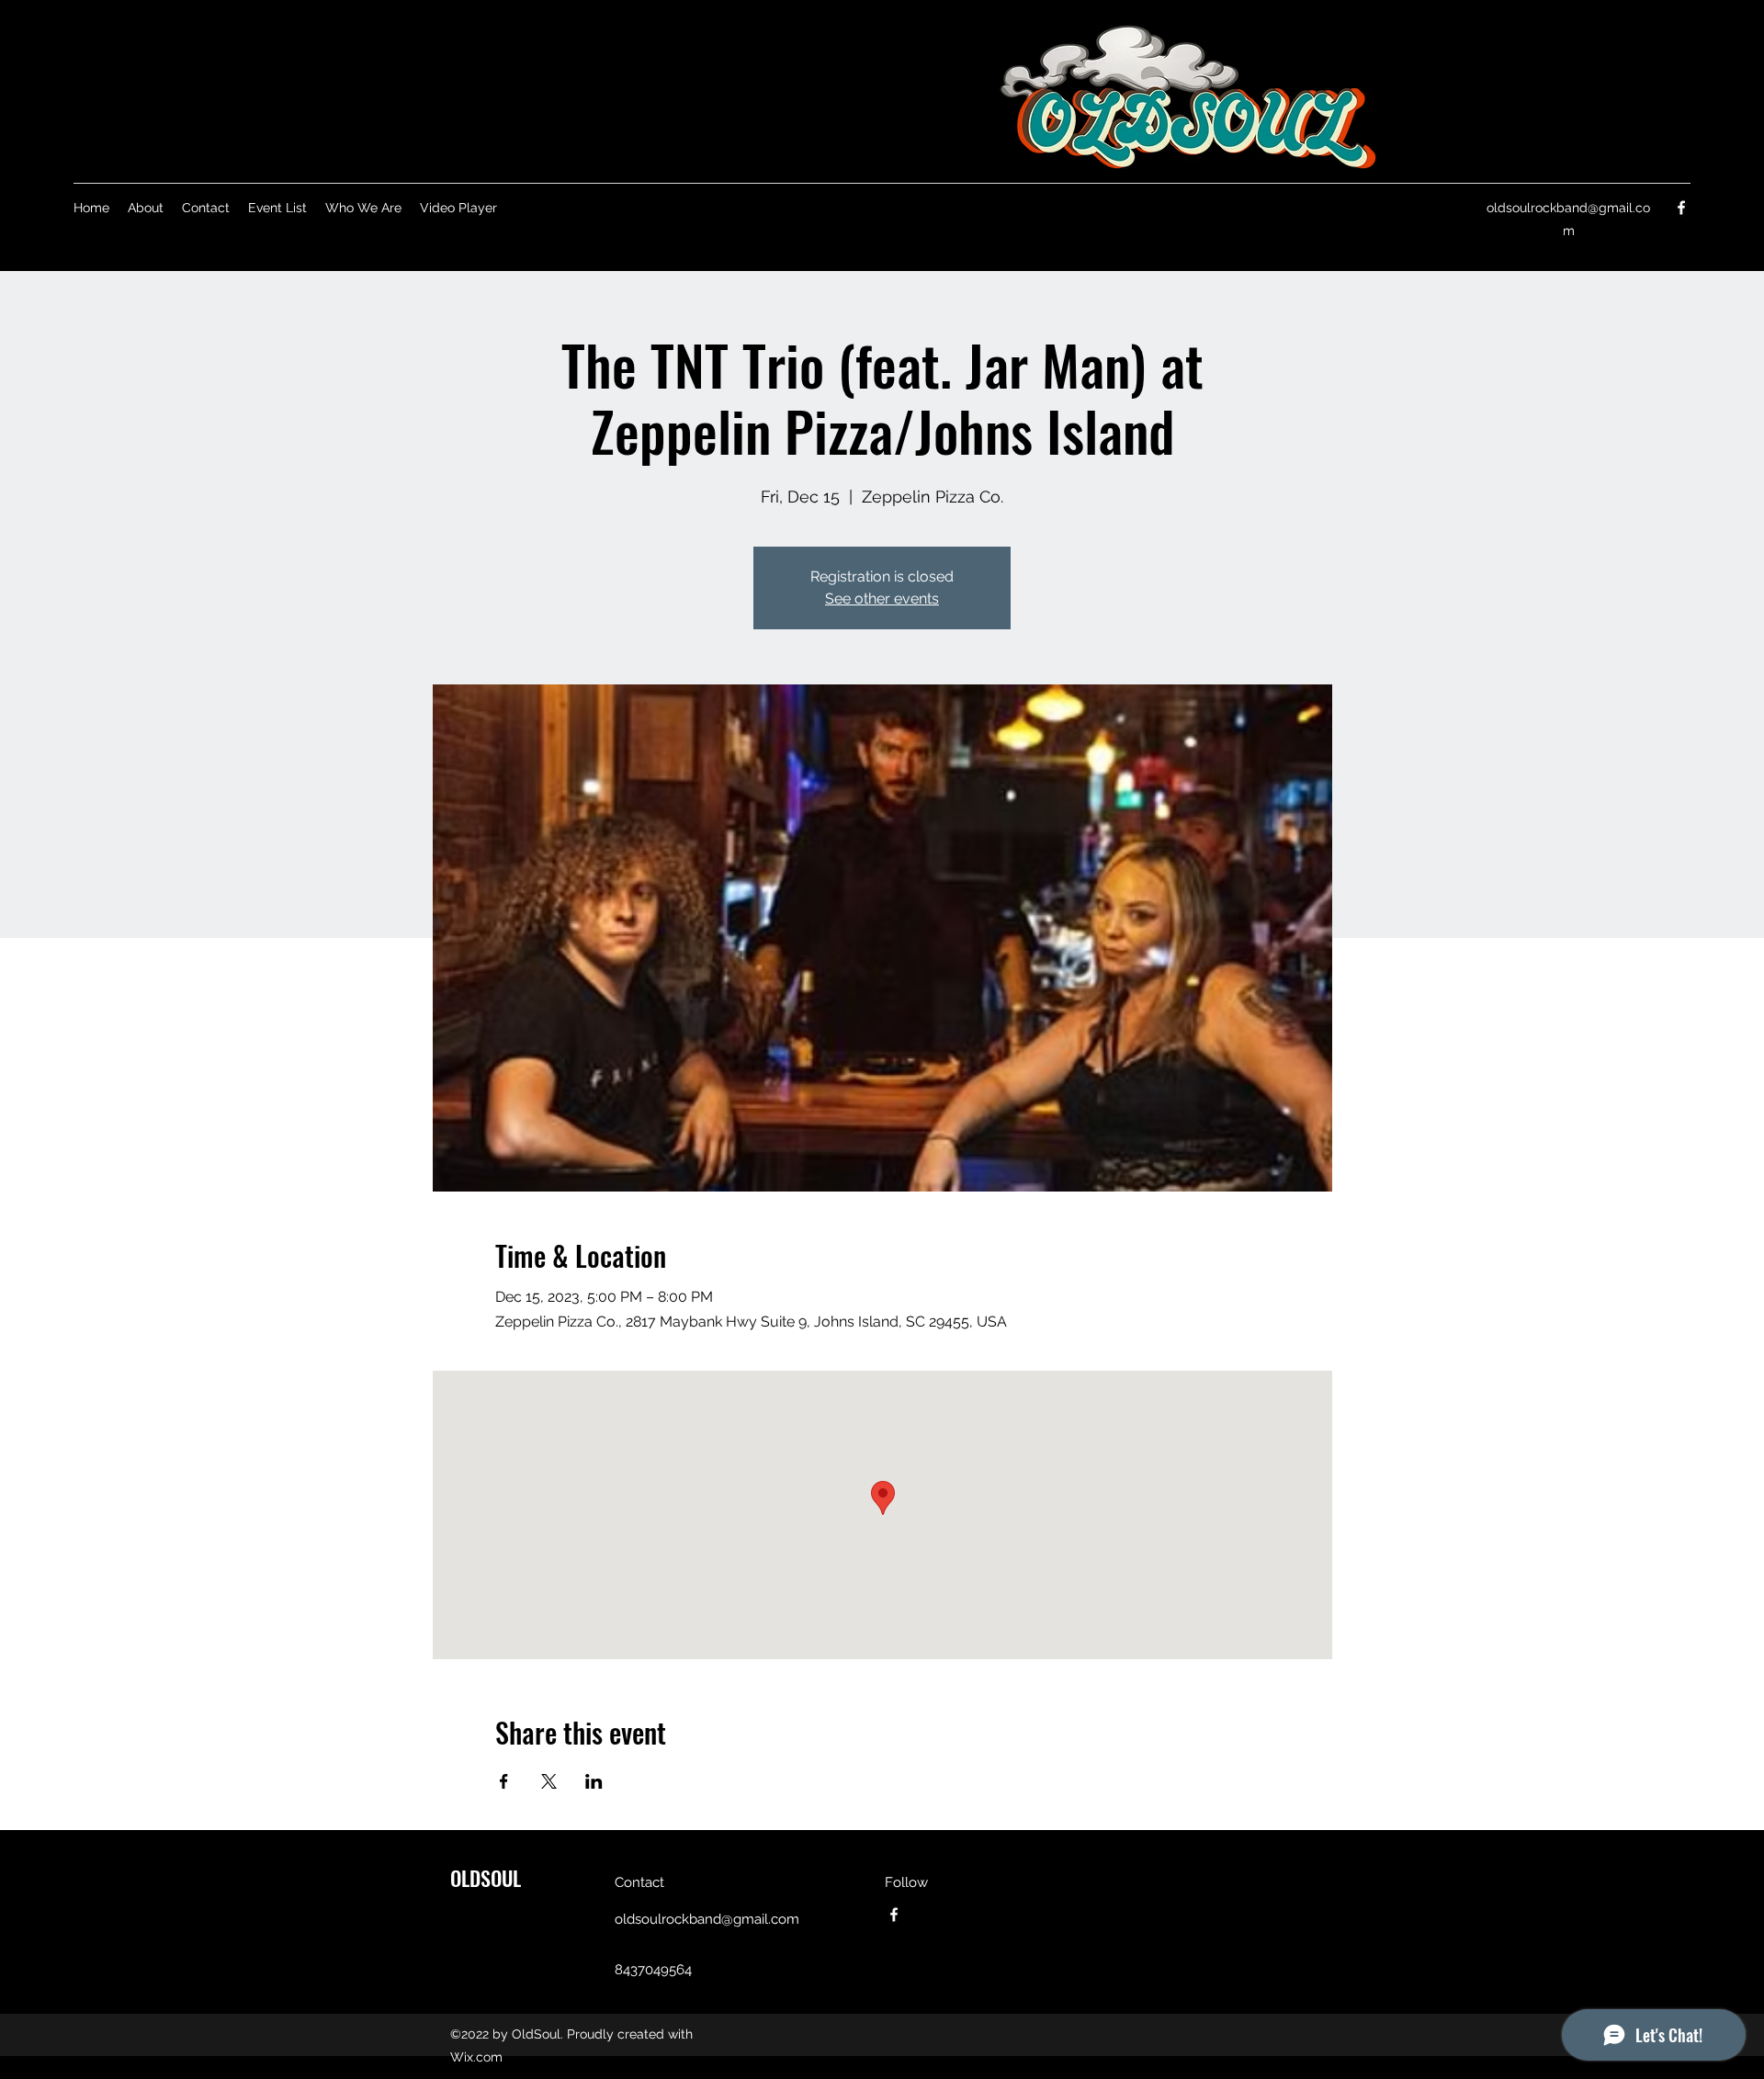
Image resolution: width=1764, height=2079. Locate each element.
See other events (882, 599)
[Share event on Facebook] (504, 1781)
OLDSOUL (486, 1878)
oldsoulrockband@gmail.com (707, 1919)
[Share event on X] (549, 1781)
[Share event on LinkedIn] (594, 1781)
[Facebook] (1681, 208)
